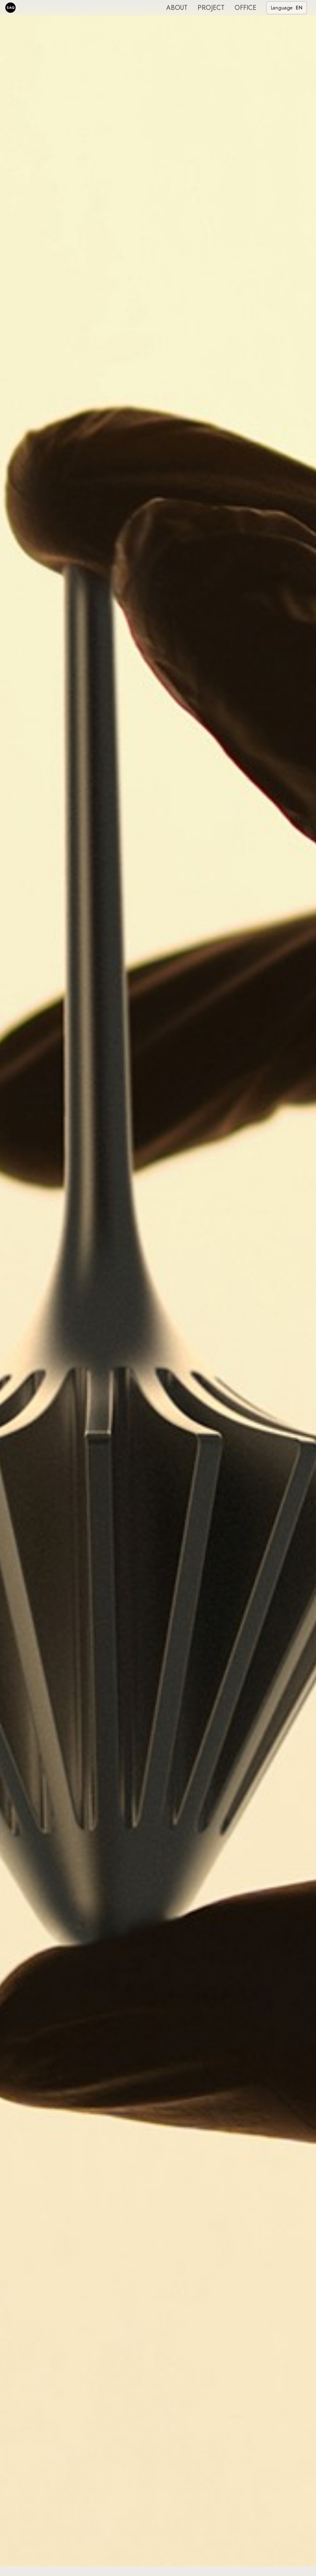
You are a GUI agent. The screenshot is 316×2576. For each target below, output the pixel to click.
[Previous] (8, 1288)
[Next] (308, 1288)
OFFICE (245, 8)
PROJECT (211, 8)
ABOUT (177, 8)
